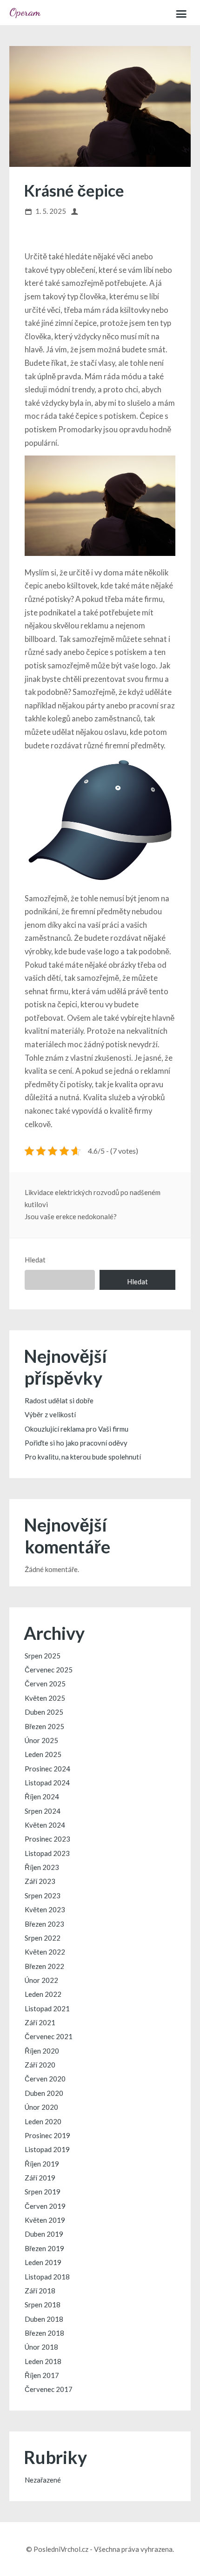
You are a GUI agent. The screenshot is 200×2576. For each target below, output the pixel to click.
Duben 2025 (44, 1712)
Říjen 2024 (42, 1797)
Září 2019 (40, 2178)
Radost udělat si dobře (59, 1400)
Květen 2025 (45, 1698)
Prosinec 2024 (47, 1769)
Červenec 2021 (49, 2036)
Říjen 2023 (42, 1867)
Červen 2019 (45, 2206)
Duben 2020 (44, 2093)
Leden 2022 (43, 1994)
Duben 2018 (44, 2319)
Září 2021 (40, 2022)
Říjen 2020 (42, 2051)
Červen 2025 (45, 1684)
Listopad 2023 (47, 1853)
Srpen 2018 (43, 2305)
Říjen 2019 (42, 2164)
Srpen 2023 (43, 1896)
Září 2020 (40, 2065)
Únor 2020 (41, 2107)
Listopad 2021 (47, 2008)
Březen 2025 (44, 1726)
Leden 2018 (43, 2361)
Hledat (35, 1260)
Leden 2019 (43, 2262)
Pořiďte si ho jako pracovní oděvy (76, 1443)
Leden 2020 (43, 2121)
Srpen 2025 (43, 1656)
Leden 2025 (43, 1754)
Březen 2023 (44, 1924)
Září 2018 (40, 2291)
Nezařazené (43, 2480)
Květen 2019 (45, 2220)
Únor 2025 (41, 1740)
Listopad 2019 (47, 2149)
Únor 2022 (41, 1980)
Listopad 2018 (47, 2277)
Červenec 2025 (49, 1670)
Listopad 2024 (47, 1783)
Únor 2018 (41, 2347)
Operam (25, 12)
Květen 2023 (45, 1909)
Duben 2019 (44, 2234)
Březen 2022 (44, 1966)
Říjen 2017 (42, 2375)
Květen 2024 (45, 1825)
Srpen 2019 (43, 2192)
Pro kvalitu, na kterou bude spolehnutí (83, 1457)
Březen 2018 (44, 2333)
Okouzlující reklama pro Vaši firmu (77, 1429)
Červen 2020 (45, 2079)
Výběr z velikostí (50, 1414)
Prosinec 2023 (47, 1839)
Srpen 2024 (43, 1811)
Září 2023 (40, 1881)
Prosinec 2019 (47, 2135)
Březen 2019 (44, 2248)
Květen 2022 (45, 1952)
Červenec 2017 (49, 2389)
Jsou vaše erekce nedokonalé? (71, 1216)
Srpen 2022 (43, 1938)
